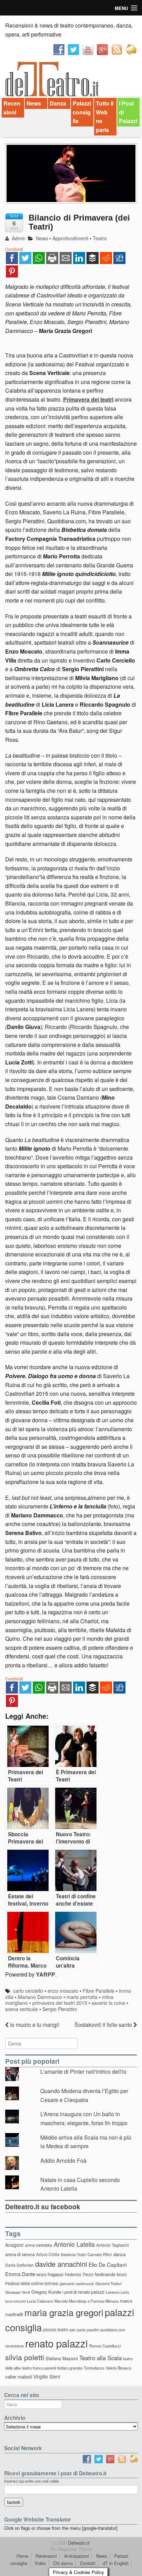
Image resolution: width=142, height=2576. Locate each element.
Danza (58, 103)
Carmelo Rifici (100, 2254)
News (34, 103)
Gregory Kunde (46, 2292)
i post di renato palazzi (83, 2292)
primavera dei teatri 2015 (60, 2003)
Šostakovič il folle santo (104, 2025)
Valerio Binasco (119, 2368)
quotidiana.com (113, 2330)
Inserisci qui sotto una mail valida (32, 2481)
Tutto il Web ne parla (105, 117)
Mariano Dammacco (40, 1997)
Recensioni (12, 108)
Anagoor (14, 2245)
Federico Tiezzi (79, 2274)
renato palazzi (57, 2343)
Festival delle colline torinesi (32, 2283)
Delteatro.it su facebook (43, 2206)
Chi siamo (63, 2563)
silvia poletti (25, 2357)
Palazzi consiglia (82, 112)
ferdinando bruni (111, 2274)
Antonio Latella (74, 2244)
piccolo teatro (56, 2329)
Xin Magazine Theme (71, 2549)
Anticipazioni (77, 2556)
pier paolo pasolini (84, 2330)
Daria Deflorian (19, 2265)
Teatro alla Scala (100, 2358)
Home (22, 2556)
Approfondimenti (70, 238)
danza (119, 2254)
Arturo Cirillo (48, 2254)
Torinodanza (94, 2368)
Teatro (100, 238)
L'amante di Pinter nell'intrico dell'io (83, 2072)
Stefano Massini (62, 2358)
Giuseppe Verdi (18, 2292)
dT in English (116, 2563)
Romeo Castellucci (105, 2346)
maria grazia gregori (64, 2312)
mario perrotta (82, 1997)
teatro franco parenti (39, 2368)
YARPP (45, 1974)
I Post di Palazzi (128, 112)
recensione (14, 2346)
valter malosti (19, 2377)
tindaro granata (70, 2368)
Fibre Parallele (99, 1991)
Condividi (14, 249)
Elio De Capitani (108, 2264)
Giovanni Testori (109, 2284)
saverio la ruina (108, 2003)
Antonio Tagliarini (113, 2245)
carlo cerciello (28, 1991)
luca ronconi (15, 2301)
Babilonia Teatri (74, 2255)
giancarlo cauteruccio (77, 2284)
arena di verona (20, 2254)
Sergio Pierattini (60, 2009)
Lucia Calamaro (40, 2301)
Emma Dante (20, 2274)
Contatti (88, 2563)
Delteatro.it (78, 2543)
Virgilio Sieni (47, 2376)
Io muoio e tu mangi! (34, 2025)
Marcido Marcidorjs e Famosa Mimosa (87, 2301)
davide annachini (61, 2264)
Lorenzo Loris (118, 2292)
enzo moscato (63, 1991)
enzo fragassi (50, 2274)
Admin (18, 238)
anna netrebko (39, 2245)
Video (40, 2563)
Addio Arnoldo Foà (63, 2160)
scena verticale (22, 2009)
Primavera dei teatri (88, 399)
